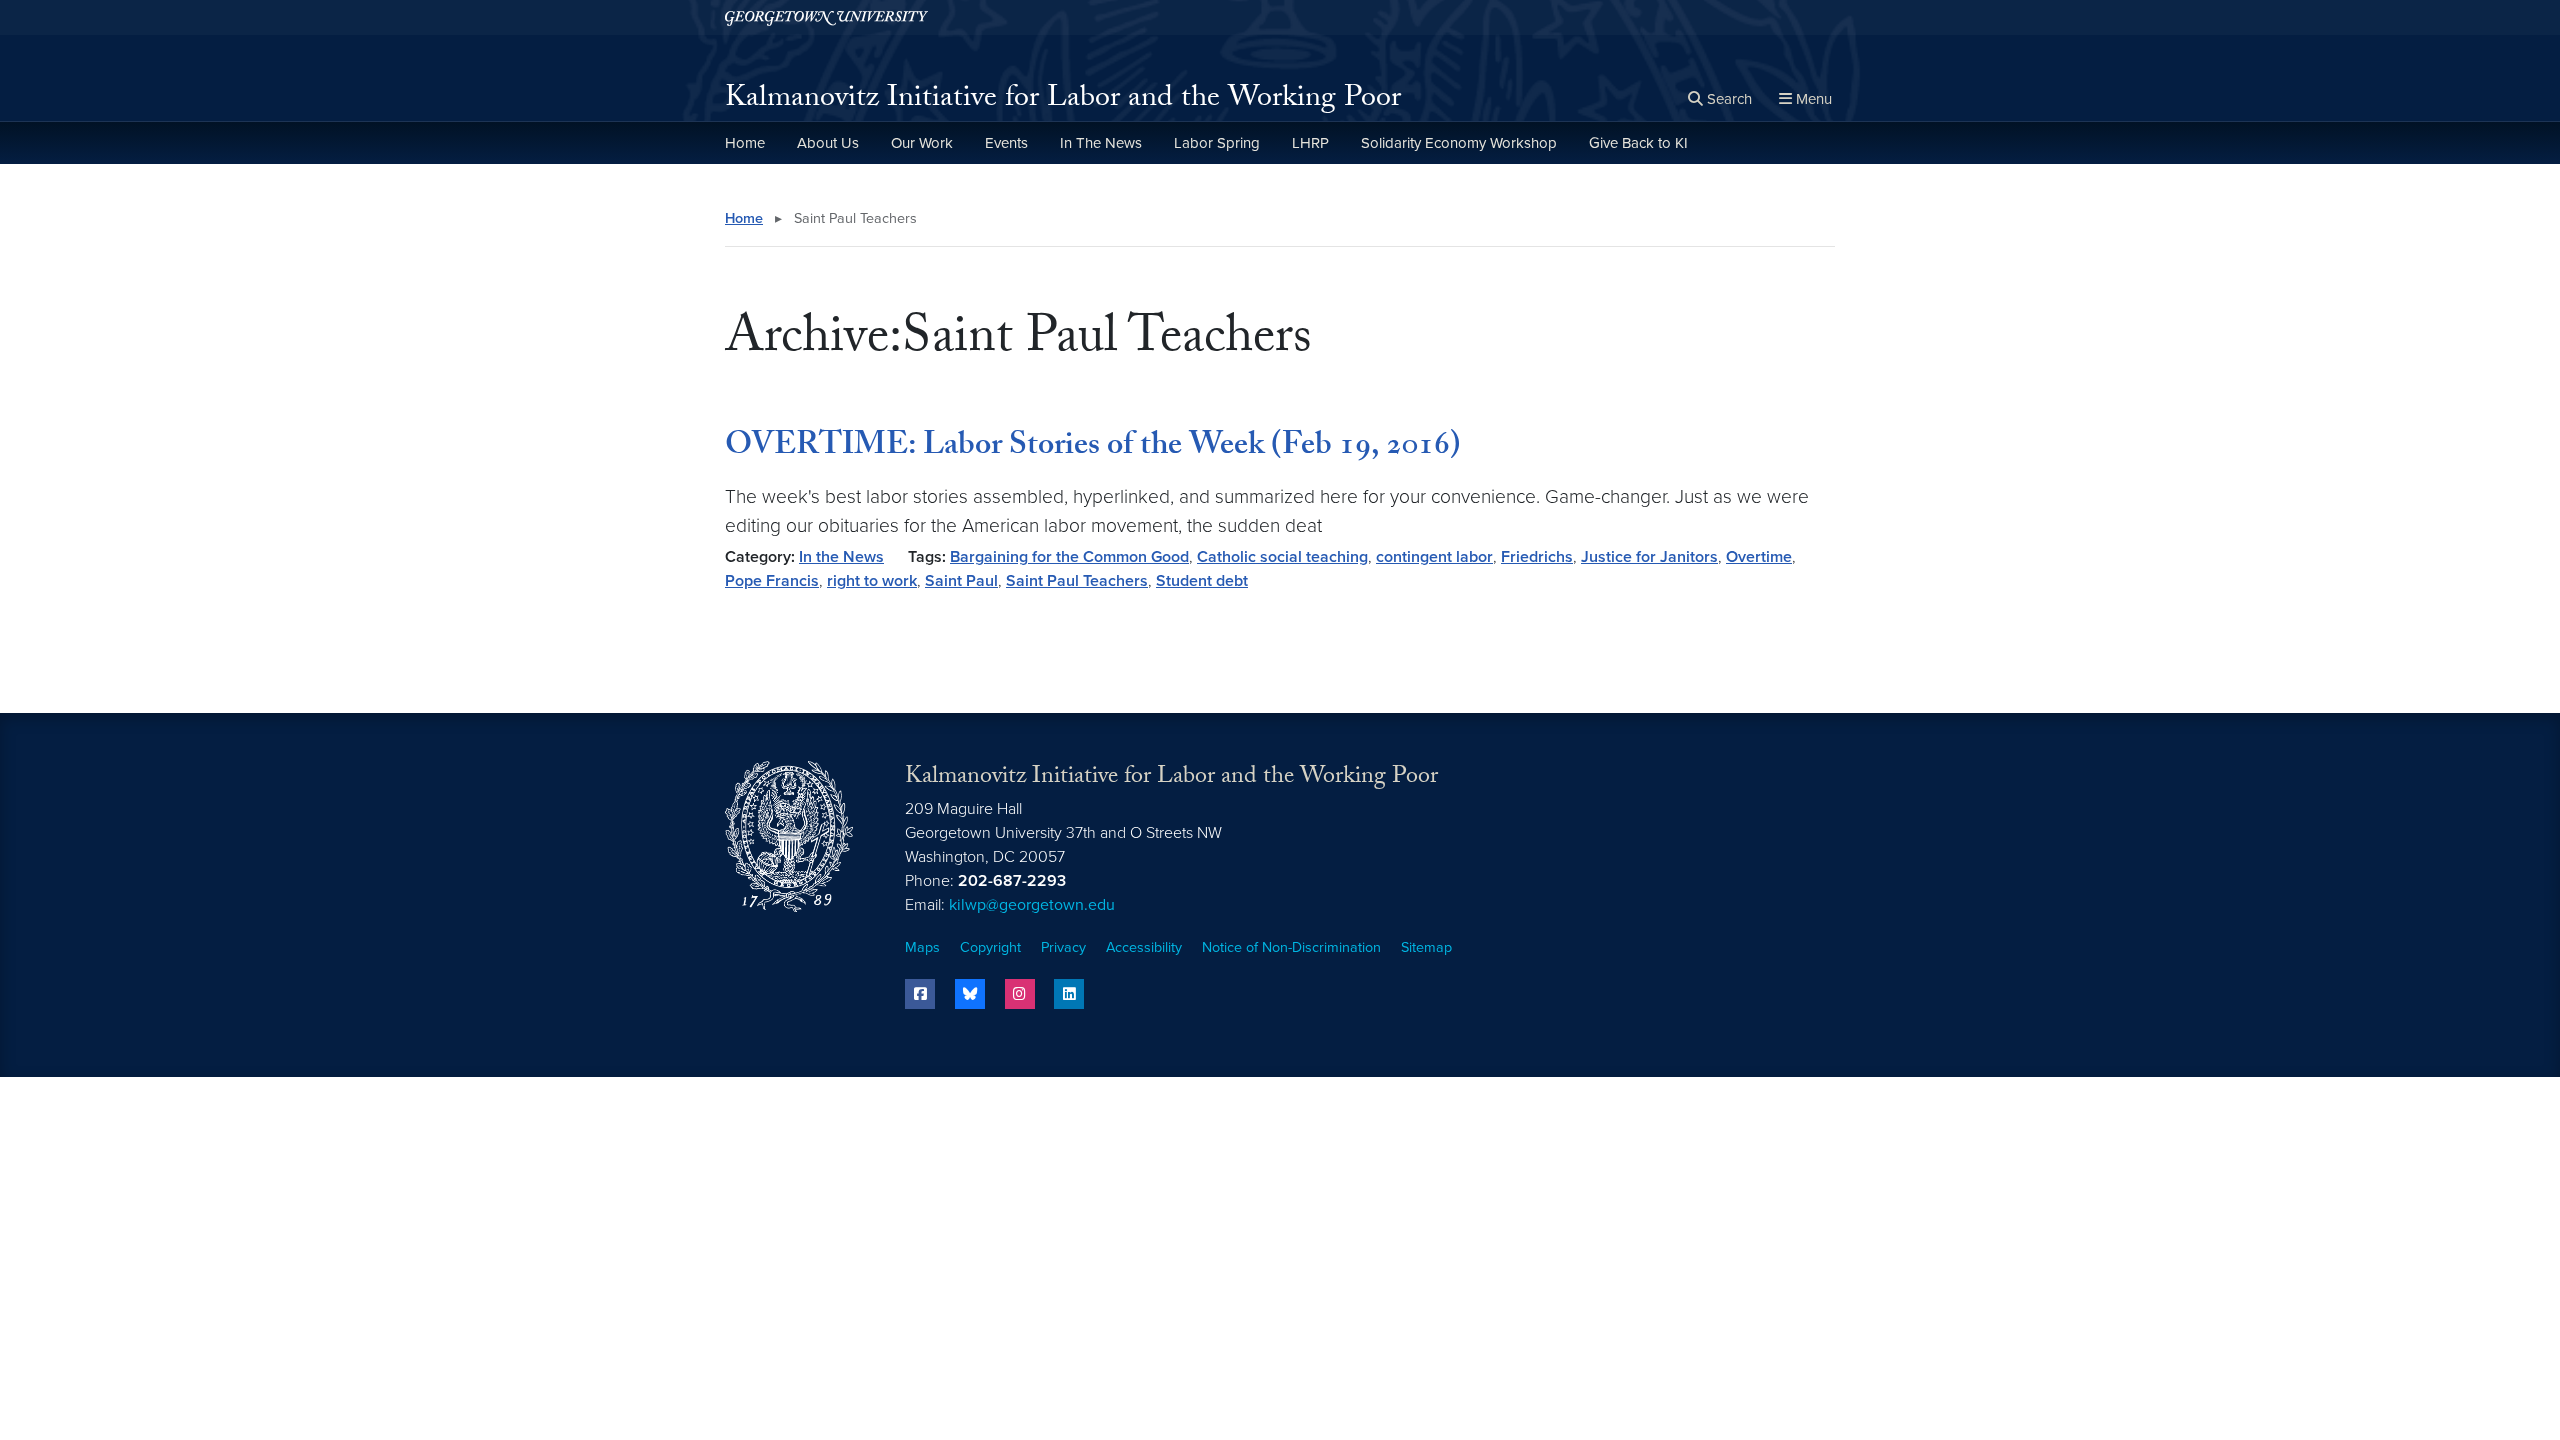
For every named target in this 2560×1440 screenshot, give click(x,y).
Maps (922, 947)
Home (745, 143)
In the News (841, 557)
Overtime (1759, 557)
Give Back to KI (1638, 143)
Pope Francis (772, 581)
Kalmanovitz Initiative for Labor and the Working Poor (1063, 100)
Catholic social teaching (1282, 557)
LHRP (1310, 143)
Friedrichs (1537, 557)
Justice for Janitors (1649, 557)
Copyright (990, 947)
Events (1006, 143)
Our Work (922, 143)
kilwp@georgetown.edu (1032, 905)
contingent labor (1434, 557)
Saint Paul (961, 581)
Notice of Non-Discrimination (1291, 947)
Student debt (1202, 581)
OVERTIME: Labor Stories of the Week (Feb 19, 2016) (1093, 448)
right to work (872, 581)
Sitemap (1426, 947)
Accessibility (1144, 947)
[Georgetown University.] (826, 17)
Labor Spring (1217, 143)
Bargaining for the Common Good (1069, 557)
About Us (828, 143)
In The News (1101, 143)
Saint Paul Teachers (1077, 581)
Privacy (1063, 947)
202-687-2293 (1012, 881)
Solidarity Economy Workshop (1459, 143)
